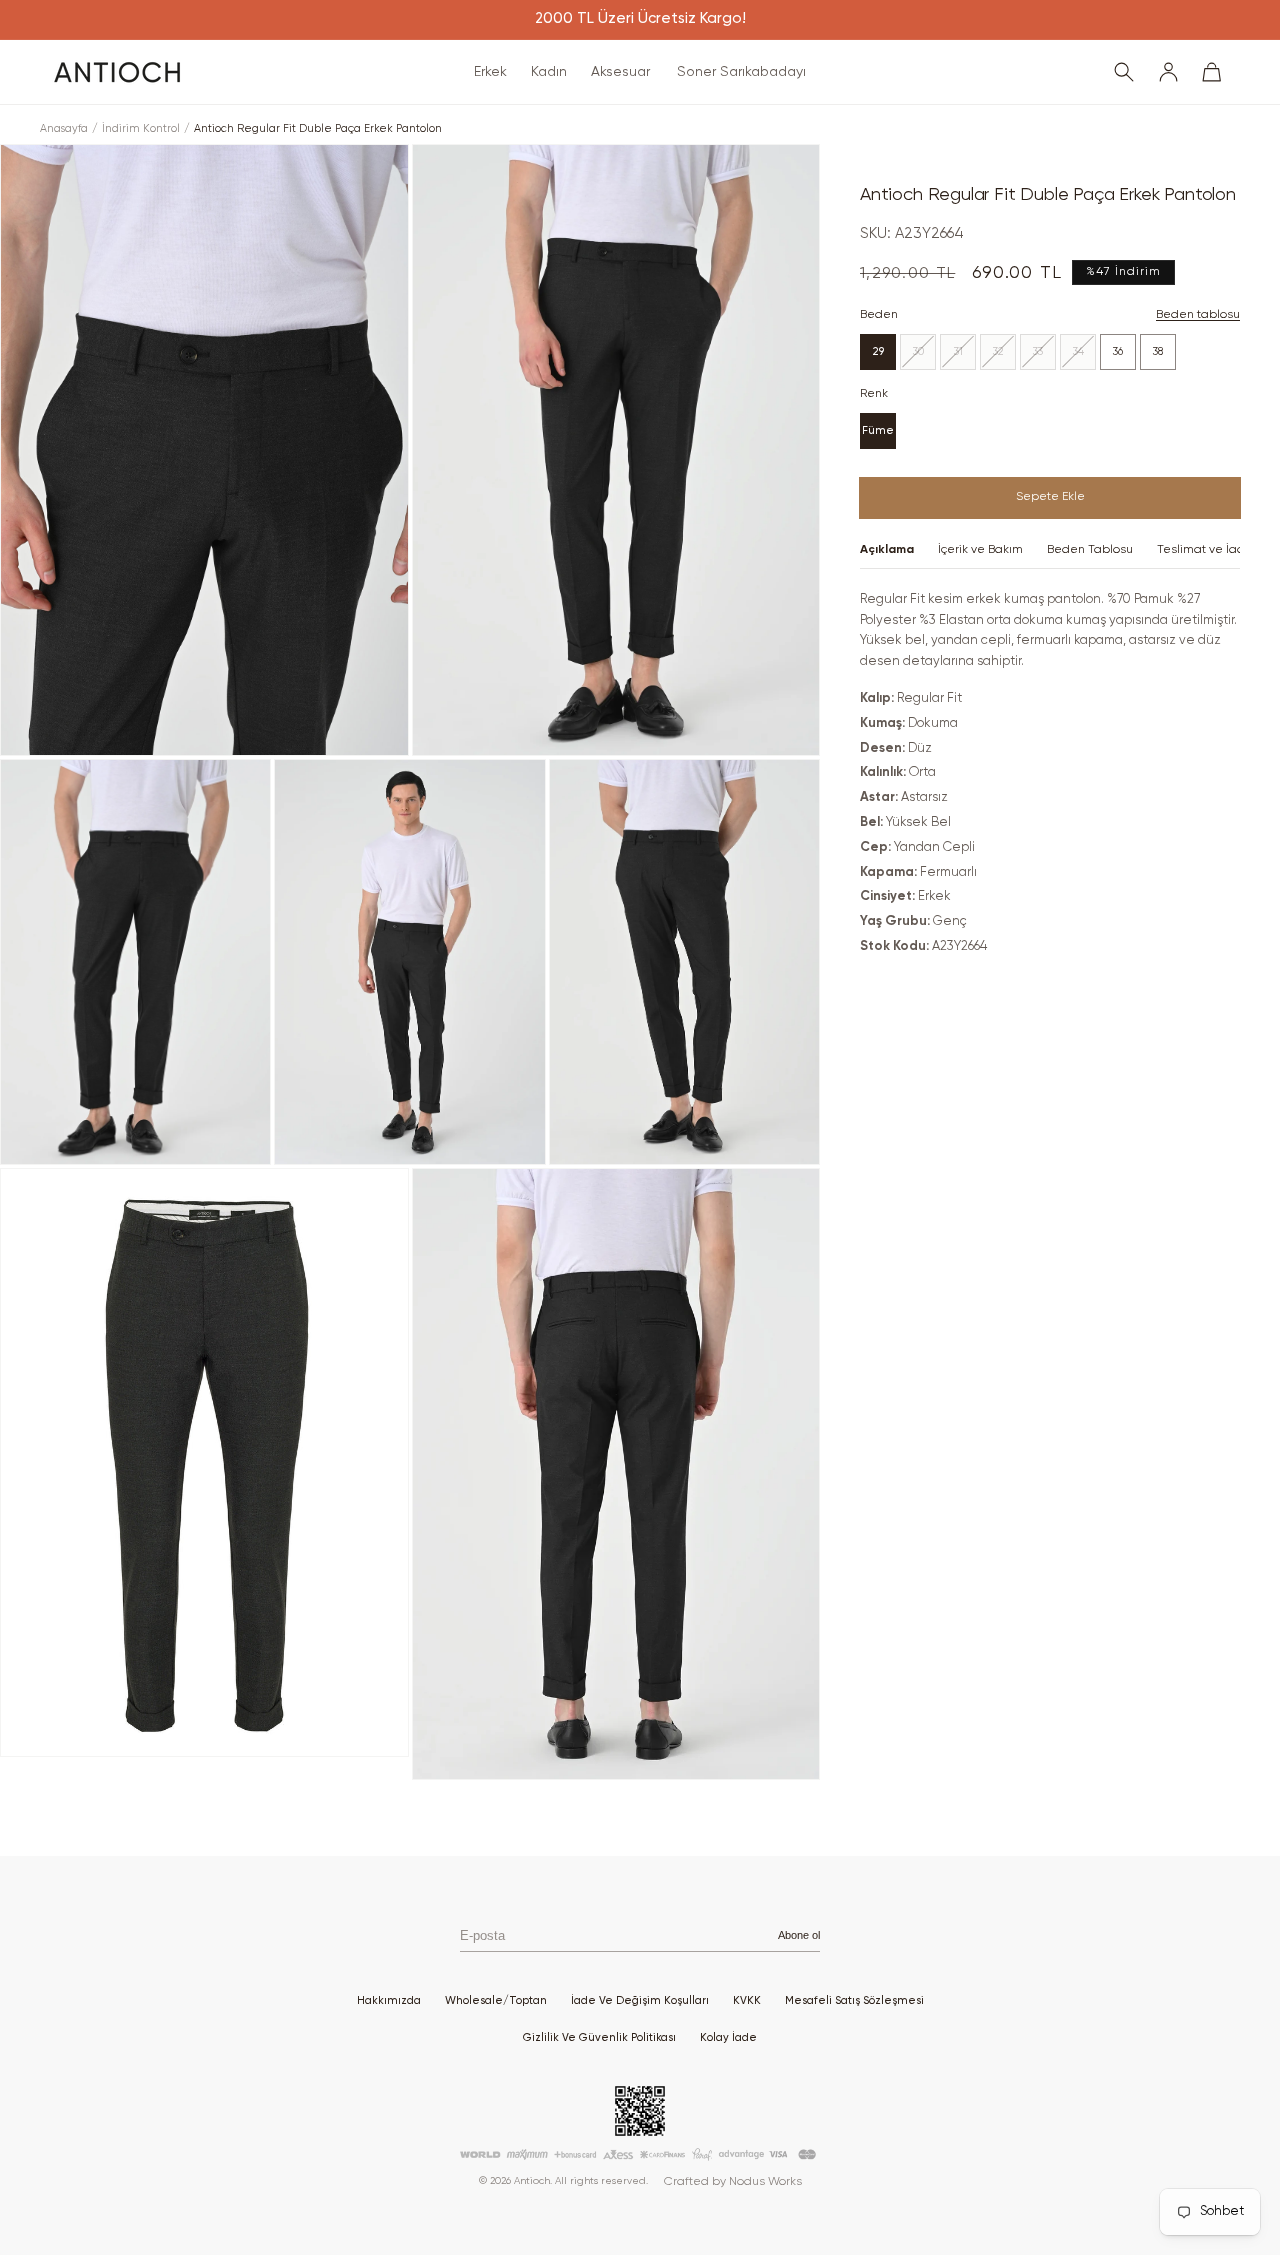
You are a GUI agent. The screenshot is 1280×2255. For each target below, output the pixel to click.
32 (1004, 357)
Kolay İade (728, 2037)
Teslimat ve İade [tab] (1205, 550)
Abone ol (799, 1935)
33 (1044, 357)
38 (1158, 351)
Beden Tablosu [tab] (1090, 550)
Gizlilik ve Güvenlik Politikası (599, 2037)
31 (965, 357)
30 (924, 357)
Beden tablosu (1198, 315)
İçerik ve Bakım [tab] (980, 550)
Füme (878, 430)
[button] (490, 72)
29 (878, 351)
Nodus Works (765, 2182)
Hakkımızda (389, 2000)
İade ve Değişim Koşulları (640, 2000)
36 (1118, 351)
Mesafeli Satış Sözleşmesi (854, 2000)
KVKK (747, 2000)
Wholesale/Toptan (496, 2000)
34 (1084, 357)
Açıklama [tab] (887, 550)
